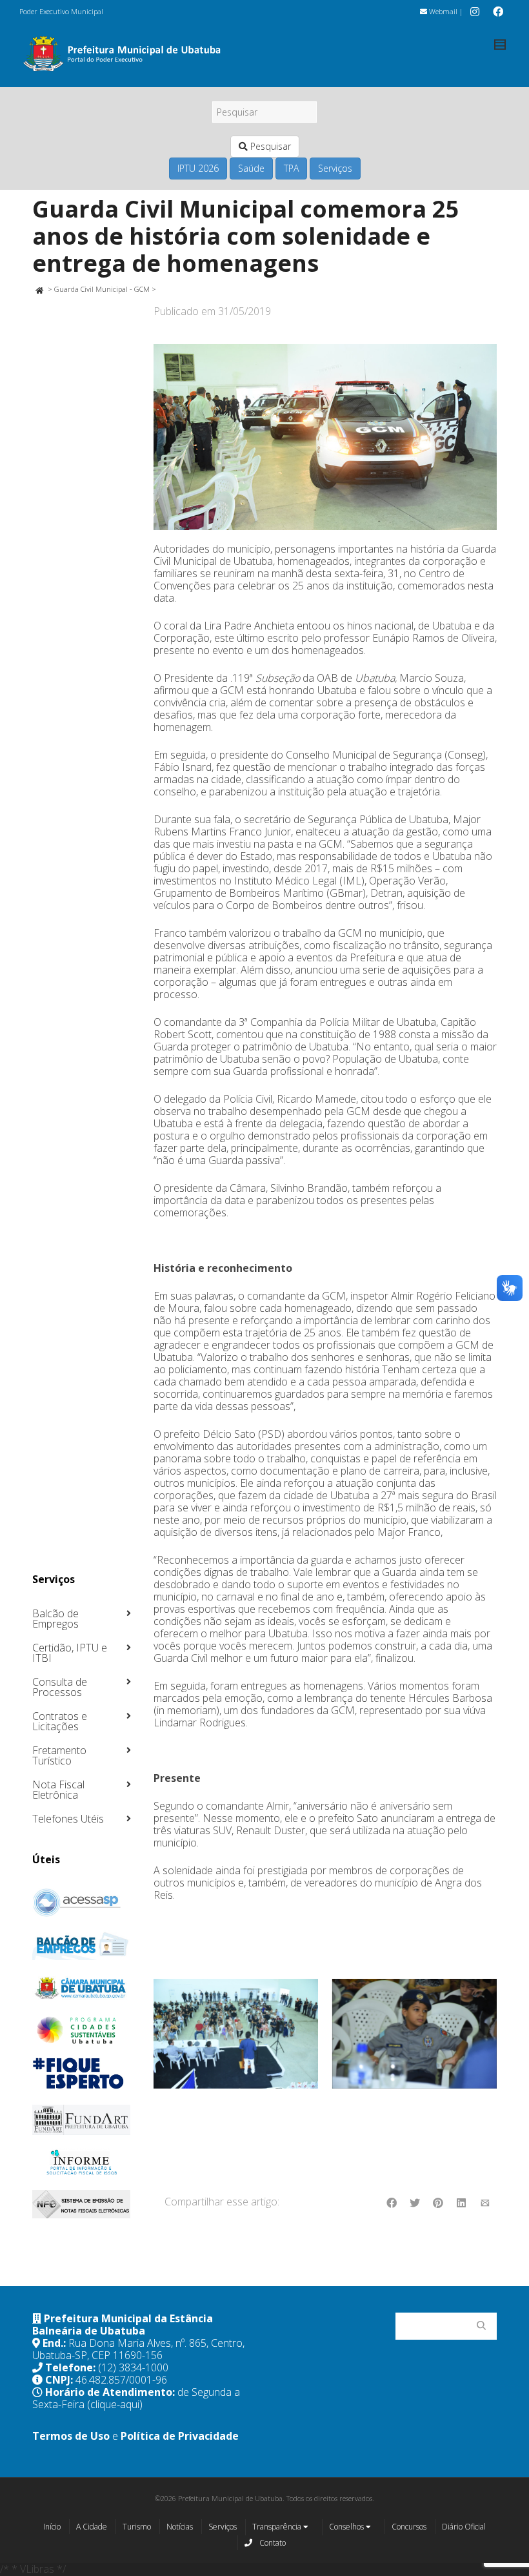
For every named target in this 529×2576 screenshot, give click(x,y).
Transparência (278, 2527)
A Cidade (92, 2527)
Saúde (251, 168)
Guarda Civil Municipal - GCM (102, 289)
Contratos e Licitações (60, 1721)
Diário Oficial (464, 2527)
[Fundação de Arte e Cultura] (82, 2120)
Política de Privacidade (180, 2436)
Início (52, 2527)
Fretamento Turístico (59, 1755)
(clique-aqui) (115, 2404)
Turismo (137, 2527)
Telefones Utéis (68, 1819)
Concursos (409, 2527)
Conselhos (347, 2527)
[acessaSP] (82, 1903)
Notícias (180, 2527)
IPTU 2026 (198, 168)
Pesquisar (269, 146)
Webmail (442, 11)
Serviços (335, 168)
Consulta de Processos (60, 1687)
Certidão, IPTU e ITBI (70, 1653)
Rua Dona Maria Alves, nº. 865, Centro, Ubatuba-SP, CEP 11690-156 (138, 2349)
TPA (291, 168)
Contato (272, 2543)
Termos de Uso (71, 2436)
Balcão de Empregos (55, 1619)
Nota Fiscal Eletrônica (58, 1790)
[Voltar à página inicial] (39, 289)
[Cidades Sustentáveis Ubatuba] (82, 2030)
